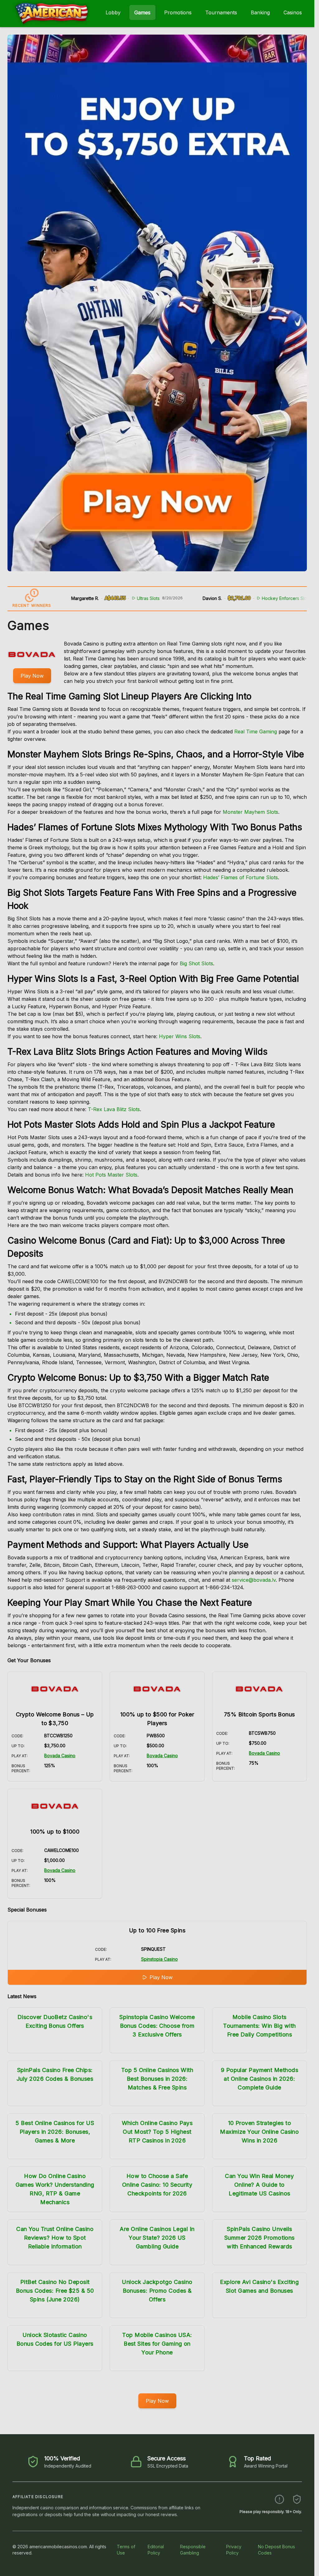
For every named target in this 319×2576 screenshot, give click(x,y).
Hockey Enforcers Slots (249, 598)
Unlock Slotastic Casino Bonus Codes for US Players (55, 2339)
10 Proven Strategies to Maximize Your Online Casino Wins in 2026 (259, 2132)
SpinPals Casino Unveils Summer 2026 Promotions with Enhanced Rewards (259, 2238)
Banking (260, 12)
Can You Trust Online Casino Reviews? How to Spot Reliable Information (55, 2238)
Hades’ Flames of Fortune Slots (240, 877)
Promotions (178, 12)
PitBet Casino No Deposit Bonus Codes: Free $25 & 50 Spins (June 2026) (55, 2291)
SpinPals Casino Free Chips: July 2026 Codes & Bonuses (55, 2074)
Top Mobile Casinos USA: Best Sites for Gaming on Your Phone (157, 2344)
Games (142, 12)
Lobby (113, 12)
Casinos (293, 12)
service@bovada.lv (254, 1580)
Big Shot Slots (196, 963)
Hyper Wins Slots (180, 1036)
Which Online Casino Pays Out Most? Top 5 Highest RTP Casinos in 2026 (157, 2132)
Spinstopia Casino (159, 1959)
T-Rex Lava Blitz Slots (114, 1109)
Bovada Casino (60, 1756)
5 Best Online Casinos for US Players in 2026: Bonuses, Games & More (55, 2132)
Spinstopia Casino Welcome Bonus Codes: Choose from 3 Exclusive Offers (157, 2026)
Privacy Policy (234, 2550)
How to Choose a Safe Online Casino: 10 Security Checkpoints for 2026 (157, 2185)
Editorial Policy (156, 2550)
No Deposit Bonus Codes (276, 2550)
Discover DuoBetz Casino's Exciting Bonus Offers (55, 2021)
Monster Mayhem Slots (250, 812)
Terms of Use (126, 2550)
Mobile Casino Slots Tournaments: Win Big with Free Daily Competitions (259, 2026)
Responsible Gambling (193, 2550)
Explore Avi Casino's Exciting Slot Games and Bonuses (259, 2286)
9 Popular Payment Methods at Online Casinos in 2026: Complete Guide (259, 2079)
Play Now (32, 676)
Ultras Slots (111, 598)
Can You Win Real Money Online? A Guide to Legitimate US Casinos (259, 2185)
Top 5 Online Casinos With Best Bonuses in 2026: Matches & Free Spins (157, 2079)
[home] (52, 23)
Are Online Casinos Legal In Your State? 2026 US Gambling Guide (157, 2238)
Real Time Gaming (256, 732)
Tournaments (221, 12)
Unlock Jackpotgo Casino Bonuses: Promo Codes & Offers (157, 2291)
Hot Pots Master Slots (111, 1175)
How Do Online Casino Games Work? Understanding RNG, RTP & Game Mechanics (55, 2189)
